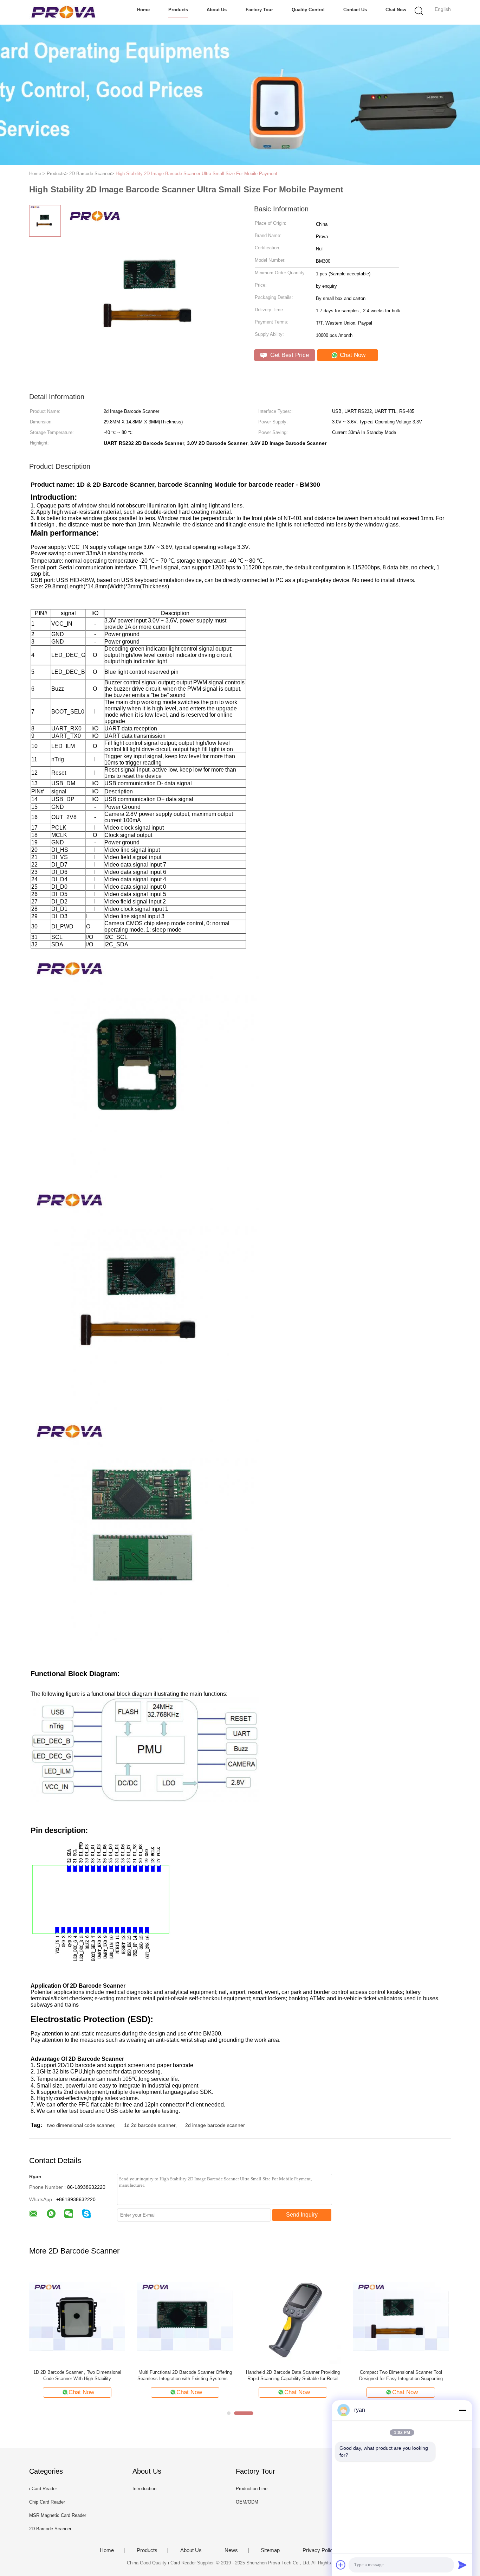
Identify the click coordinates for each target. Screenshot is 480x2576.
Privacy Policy (319, 2550)
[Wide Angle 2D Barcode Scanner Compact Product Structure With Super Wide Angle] (401, 2316)
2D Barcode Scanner (50, 2529)
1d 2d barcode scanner (150, 2125)
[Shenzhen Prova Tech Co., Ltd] (63, 12)
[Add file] (341, 2565)
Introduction (144, 2489)
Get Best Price (289, 355)
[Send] (462, 2565)
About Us (217, 10)
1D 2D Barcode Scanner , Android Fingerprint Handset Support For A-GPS (185, 2375)
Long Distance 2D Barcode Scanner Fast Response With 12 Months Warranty (77, 2375)
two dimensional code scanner (81, 2125)
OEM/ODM (247, 2502)
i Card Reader (43, 2489)
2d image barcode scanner (215, 2125)
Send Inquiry (302, 2215)
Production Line (252, 2489)
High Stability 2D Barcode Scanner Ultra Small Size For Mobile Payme (293, 2375)
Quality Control (308, 10)
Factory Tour (259, 10)
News (231, 2550)
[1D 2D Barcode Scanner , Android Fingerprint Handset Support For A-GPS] (185, 2316)
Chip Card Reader (47, 2502)
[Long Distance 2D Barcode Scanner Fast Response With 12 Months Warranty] (77, 2316)
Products (178, 10)
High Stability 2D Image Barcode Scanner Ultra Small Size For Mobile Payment (196, 174)
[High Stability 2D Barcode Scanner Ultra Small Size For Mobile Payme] (293, 2316)
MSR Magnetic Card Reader (58, 2515)
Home (143, 10)
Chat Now (396, 10)
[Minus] (462, 2410)
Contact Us (355, 10)
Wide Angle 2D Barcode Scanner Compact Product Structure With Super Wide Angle (401, 2375)
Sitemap (270, 2550)
